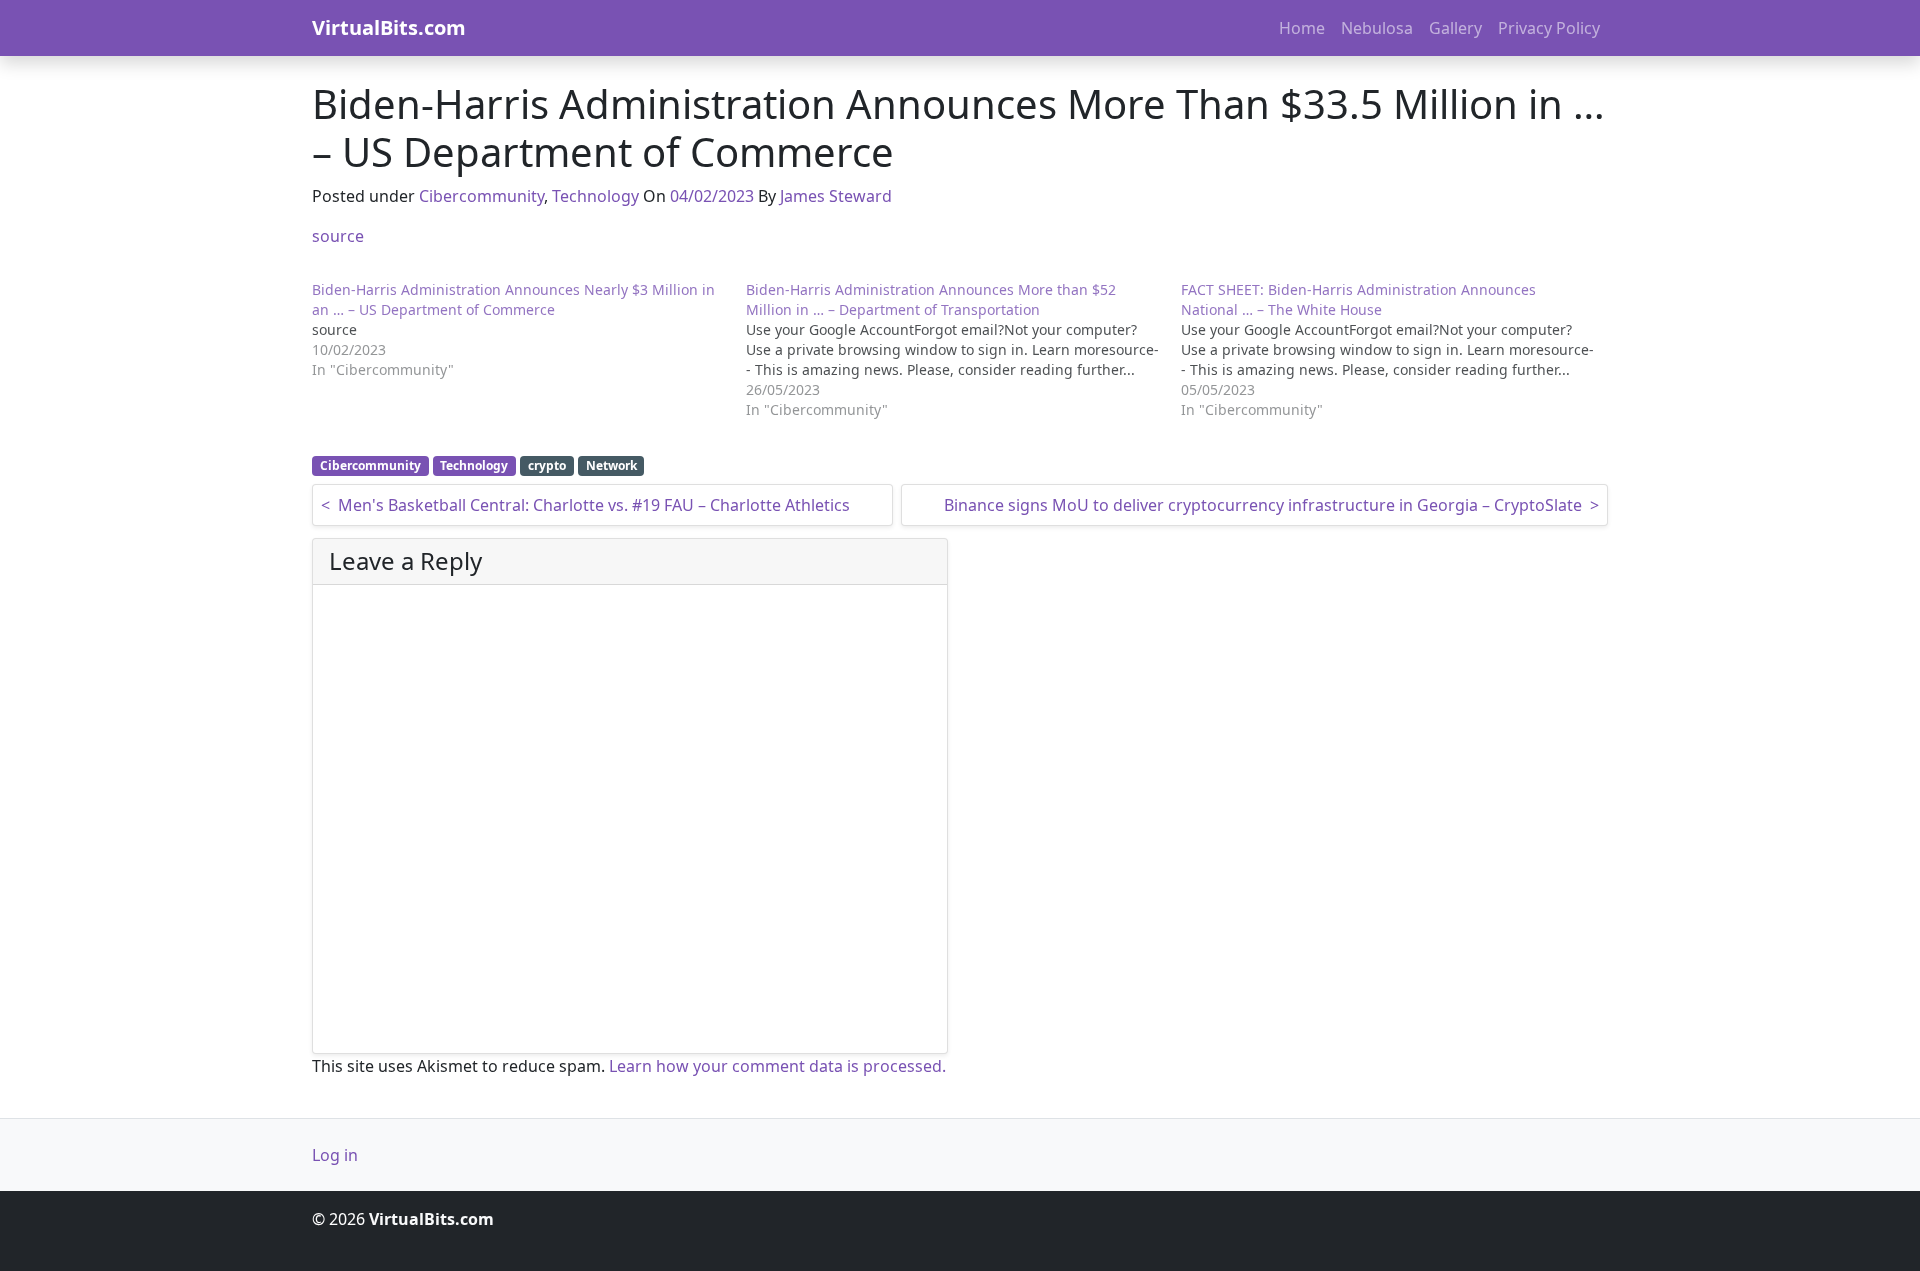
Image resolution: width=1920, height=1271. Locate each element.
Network (611, 465)
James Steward (836, 196)
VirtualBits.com (389, 27)
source (338, 236)
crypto (547, 465)
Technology (595, 196)
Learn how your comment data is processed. (777, 1066)
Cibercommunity (481, 196)
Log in (335, 1155)
